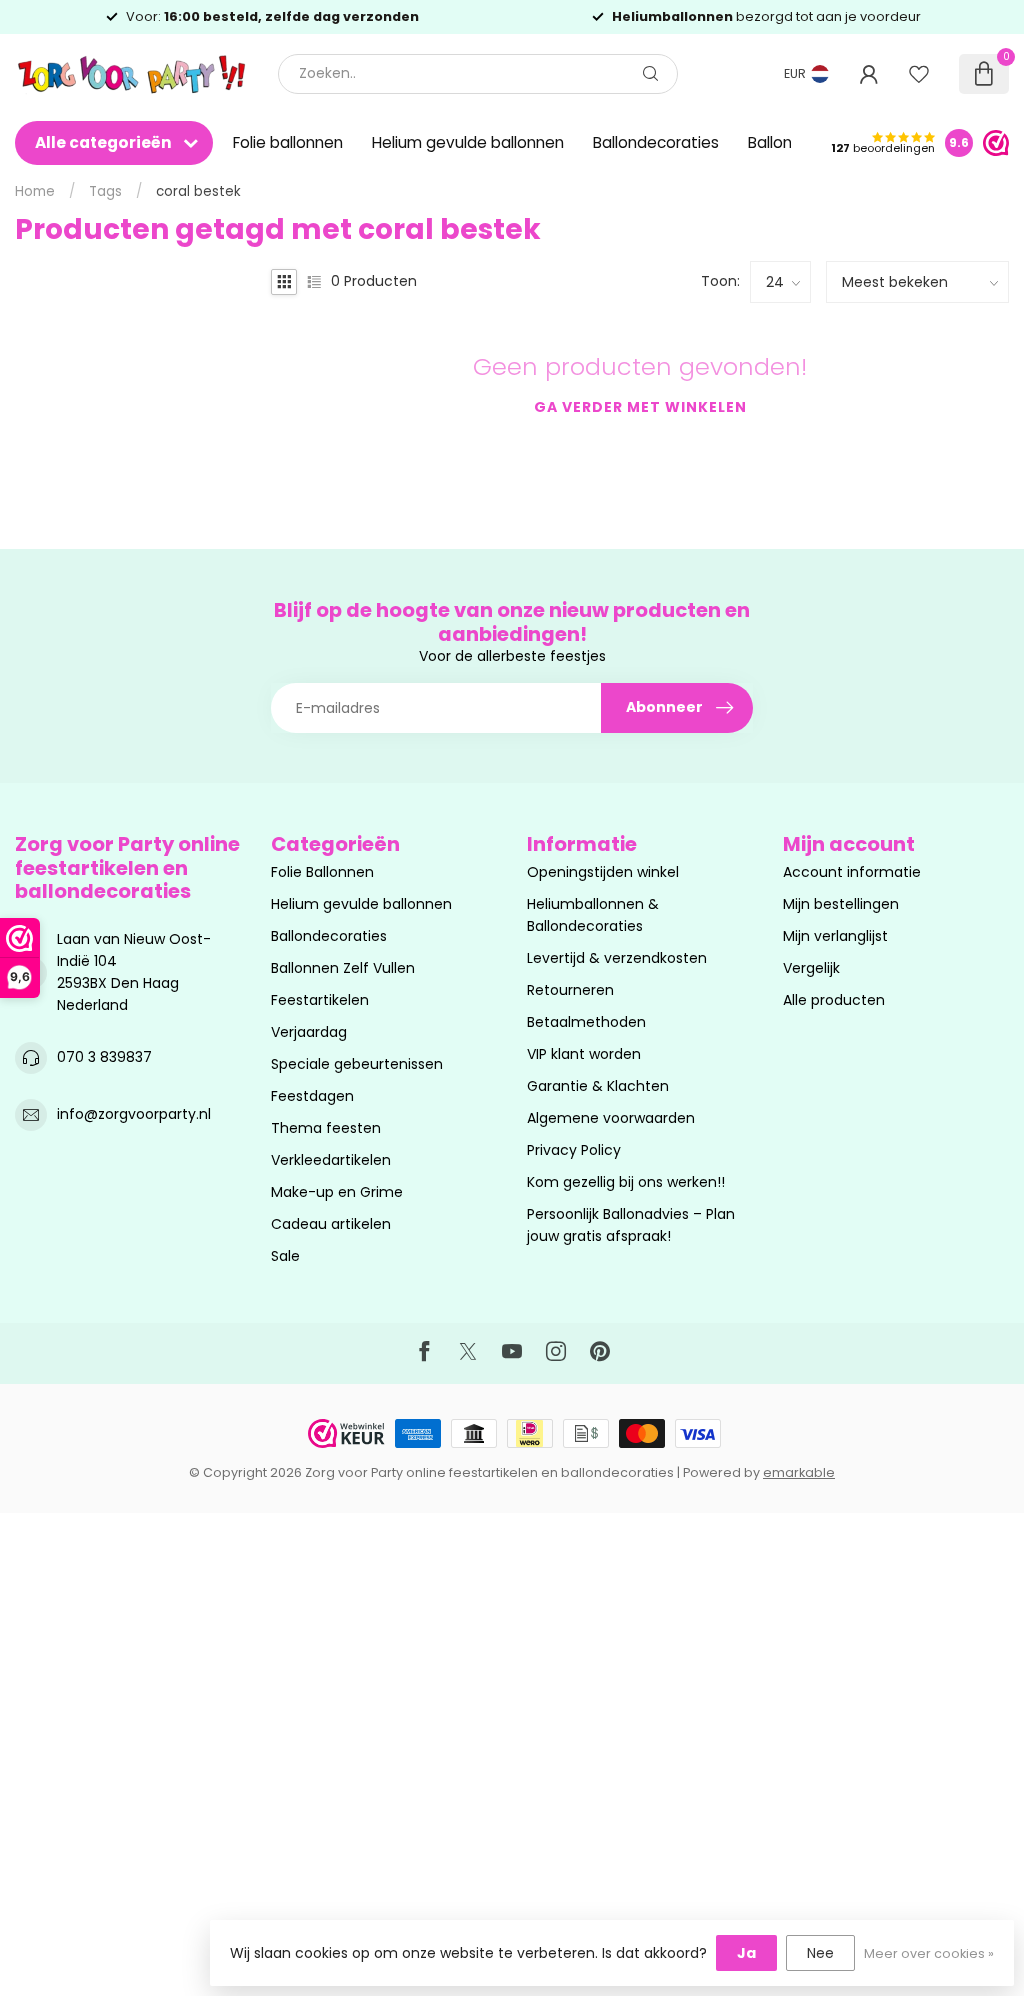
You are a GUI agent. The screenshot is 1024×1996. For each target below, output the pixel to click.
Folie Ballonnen (322, 872)
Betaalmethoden (586, 1022)
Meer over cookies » (929, 1953)
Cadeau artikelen (331, 1224)
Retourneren (570, 990)
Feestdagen (312, 1096)
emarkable (799, 1472)
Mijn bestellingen (841, 904)
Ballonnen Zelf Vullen (343, 968)
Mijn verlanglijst (835, 936)
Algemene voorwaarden (611, 1118)
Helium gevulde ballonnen (468, 142)
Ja (746, 1953)
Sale (285, 1256)
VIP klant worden (584, 1054)
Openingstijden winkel (603, 872)
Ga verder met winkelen (640, 407)
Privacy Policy (574, 1150)
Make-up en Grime (337, 1192)
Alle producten (834, 1000)
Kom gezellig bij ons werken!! (626, 1182)
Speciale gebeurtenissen (357, 1064)
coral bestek (198, 191)
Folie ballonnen (288, 142)
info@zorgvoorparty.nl (134, 1114)
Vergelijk (811, 968)
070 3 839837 (104, 1057)
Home (35, 191)
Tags (105, 191)
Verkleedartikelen (331, 1160)
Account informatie (852, 872)
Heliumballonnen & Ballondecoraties (593, 915)
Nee (820, 1953)
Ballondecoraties (656, 142)
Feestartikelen (320, 1000)
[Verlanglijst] (919, 74)
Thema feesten (326, 1128)
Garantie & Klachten (598, 1086)
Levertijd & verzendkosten (617, 958)
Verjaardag (309, 1032)
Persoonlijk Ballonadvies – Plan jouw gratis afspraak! (631, 1225)
